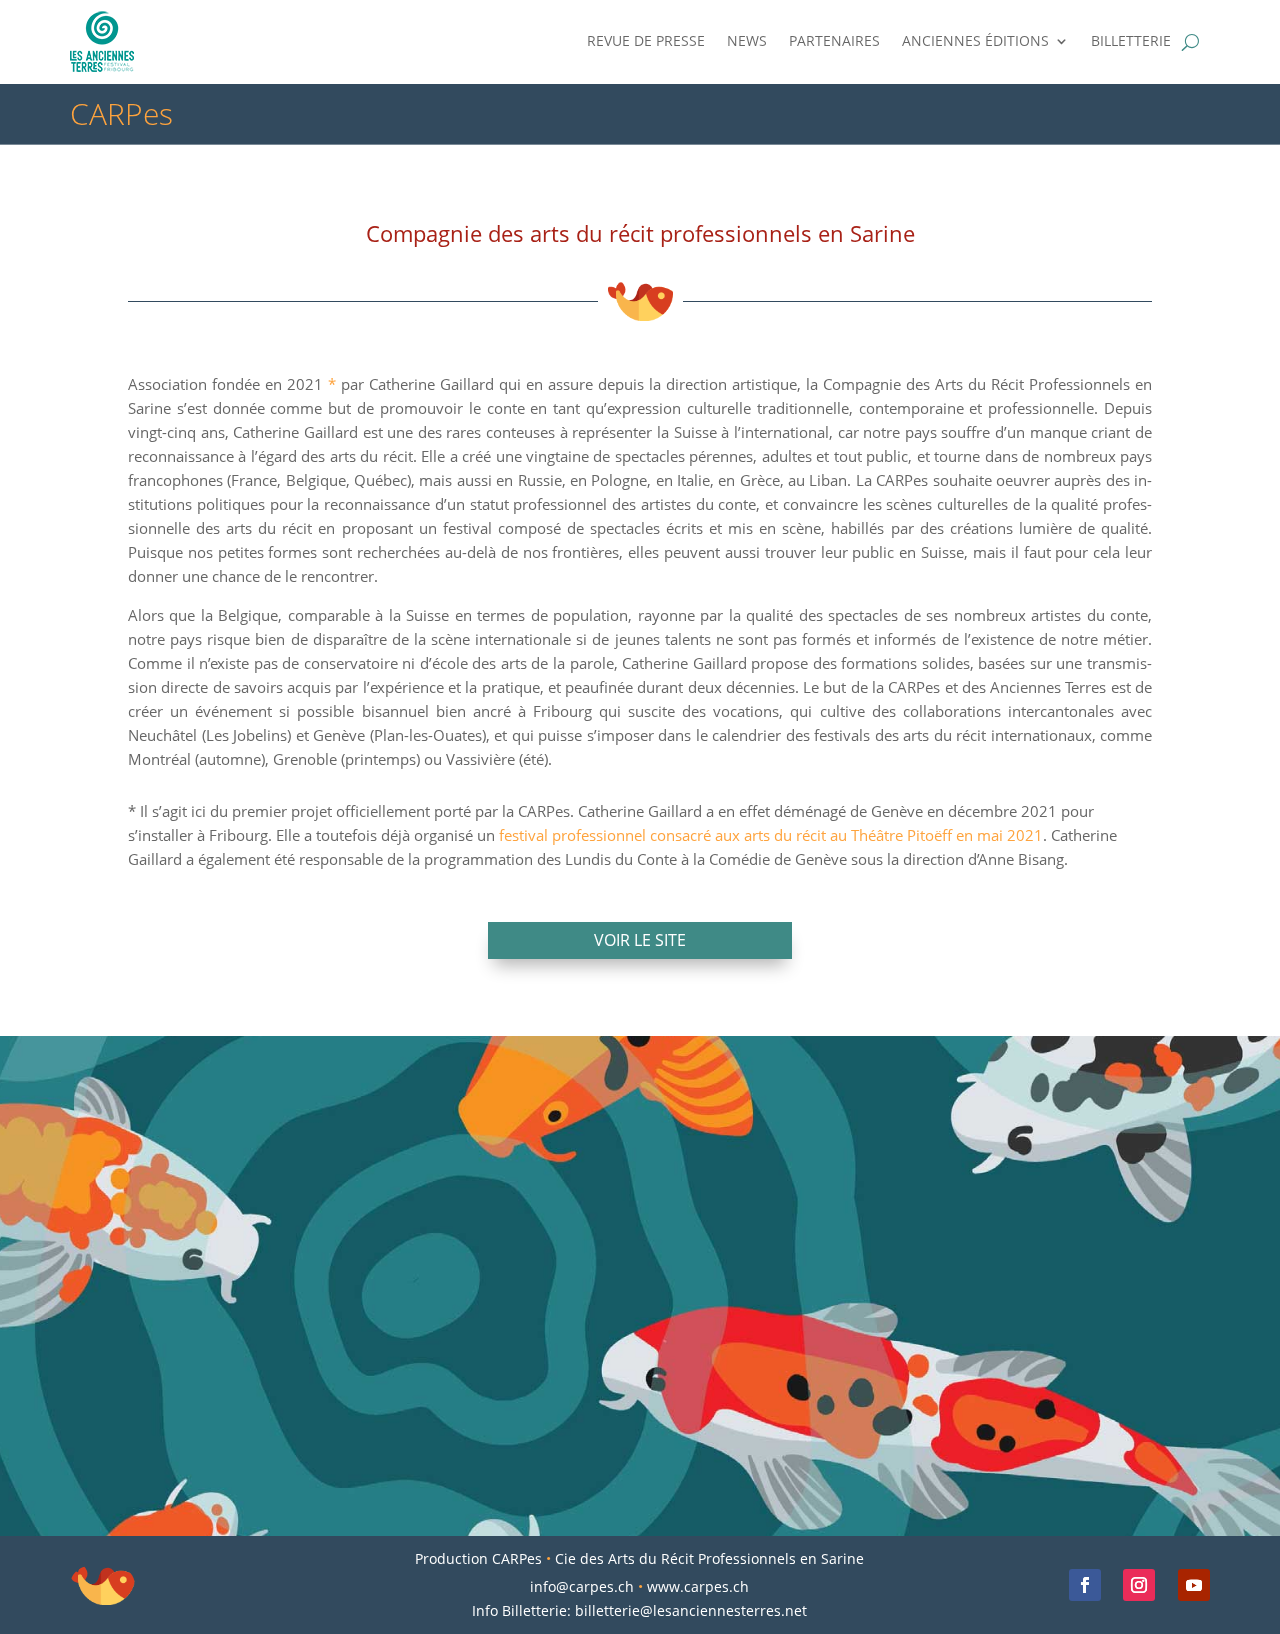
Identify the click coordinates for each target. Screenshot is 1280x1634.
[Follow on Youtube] (1194, 1585)
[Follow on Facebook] (1085, 1585)
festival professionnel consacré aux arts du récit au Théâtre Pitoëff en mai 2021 (771, 835)
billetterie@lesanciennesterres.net (691, 1610)
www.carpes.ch (698, 1586)
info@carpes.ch (582, 1586)
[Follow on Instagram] (1139, 1585)
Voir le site (640, 940)
